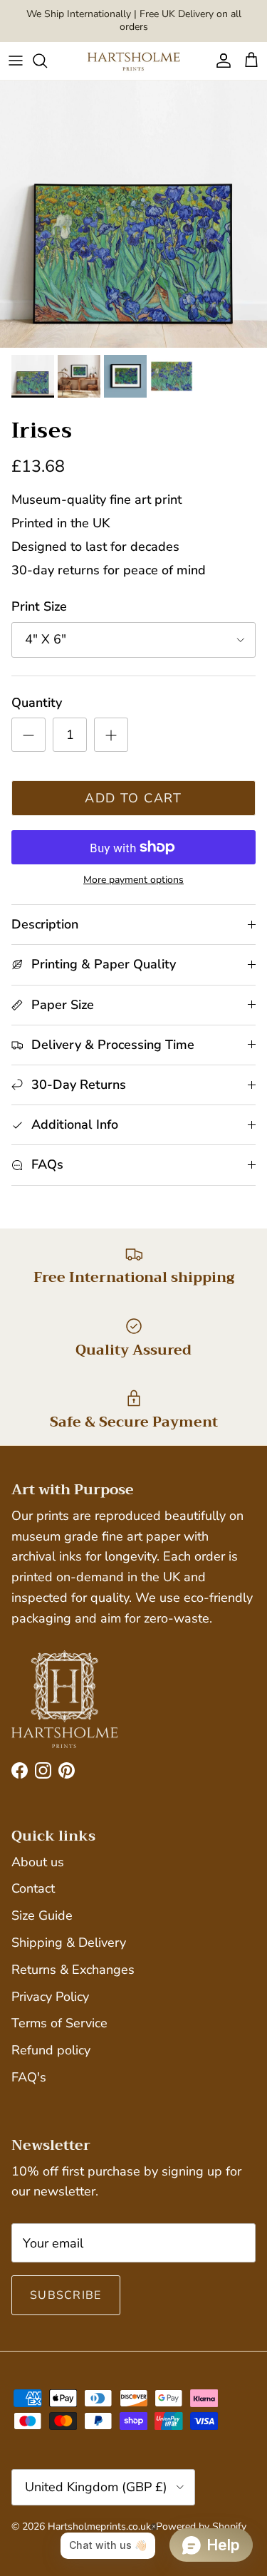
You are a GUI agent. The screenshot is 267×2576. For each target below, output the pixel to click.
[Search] (47, 61)
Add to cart (133, 798)
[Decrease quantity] (28, 735)
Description (45, 924)
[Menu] (16, 61)
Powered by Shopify (201, 2526)
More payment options (133, 880)
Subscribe (66, 2295)
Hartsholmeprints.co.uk (99, 2526)
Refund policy (51, 2050)
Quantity (37, 703)
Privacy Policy (50, 1997)
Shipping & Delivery (69, 1943)
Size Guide (42, 1915)
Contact (33, 1888)
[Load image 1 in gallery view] (133, 214)
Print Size (39, 606)
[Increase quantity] (111, 735)
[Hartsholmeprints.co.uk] (134, 61)
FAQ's (29, 2077)
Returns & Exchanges (73, 1970)
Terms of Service (59, 2023)
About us (38, 1862)
